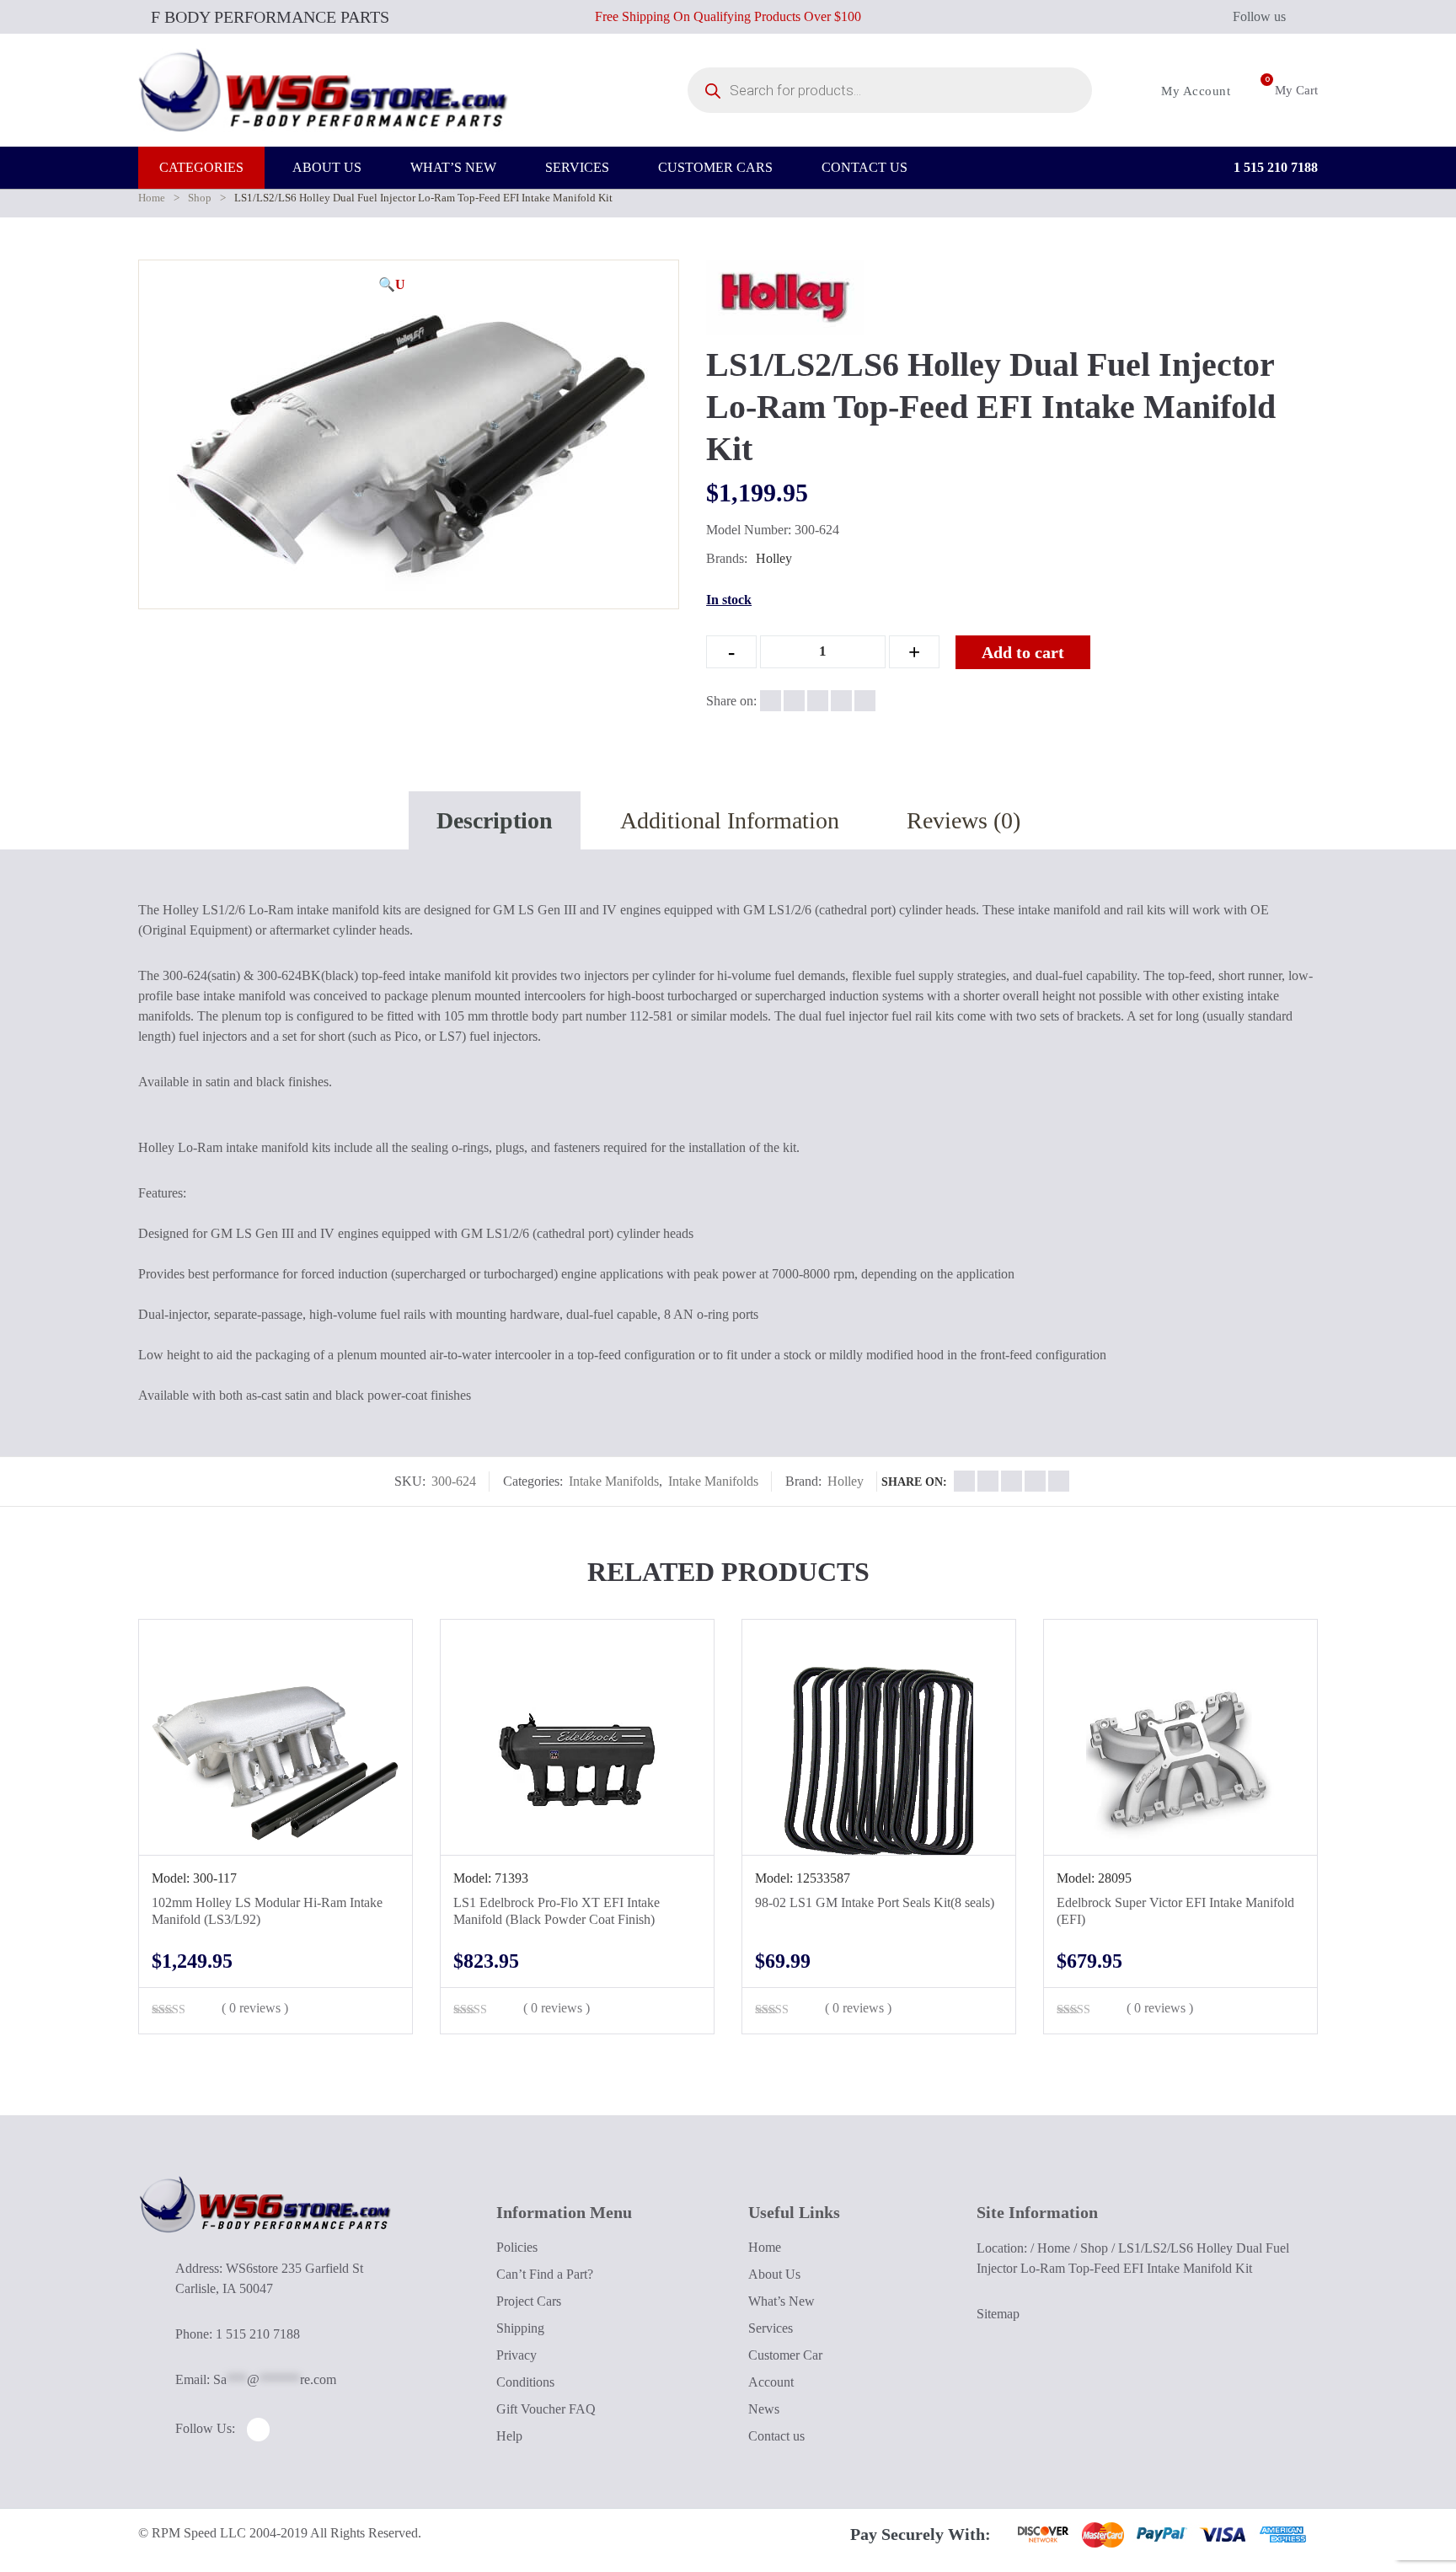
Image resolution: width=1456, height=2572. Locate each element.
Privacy (517, 2355)
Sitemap (998, 2314)
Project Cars (529, 2301)
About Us (774, 2274)
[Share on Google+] (818, 701)
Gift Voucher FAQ (546, 2409)
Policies (517, 2247)
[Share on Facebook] (771, 701)
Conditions (525, 2382)
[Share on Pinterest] (865, 701)
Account (771, 2382)
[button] (392, 285)
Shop (200, 198)
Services (771, 2328)
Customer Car (785, 2355)
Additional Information (730, 820)
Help (509, 2436)
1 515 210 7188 (1274, 167)
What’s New (782, 2301)
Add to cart (1023, 652)
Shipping (520, 2328)
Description (495, 820)
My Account (1194, 91)
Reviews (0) (964, 820)
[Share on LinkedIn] (841, 701)
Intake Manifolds (614, 1481)
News (764, 2409)
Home (152, 198)
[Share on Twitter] (794, 701)
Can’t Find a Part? (545, 2274)
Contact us (776, 2436)
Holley (774, 558)
